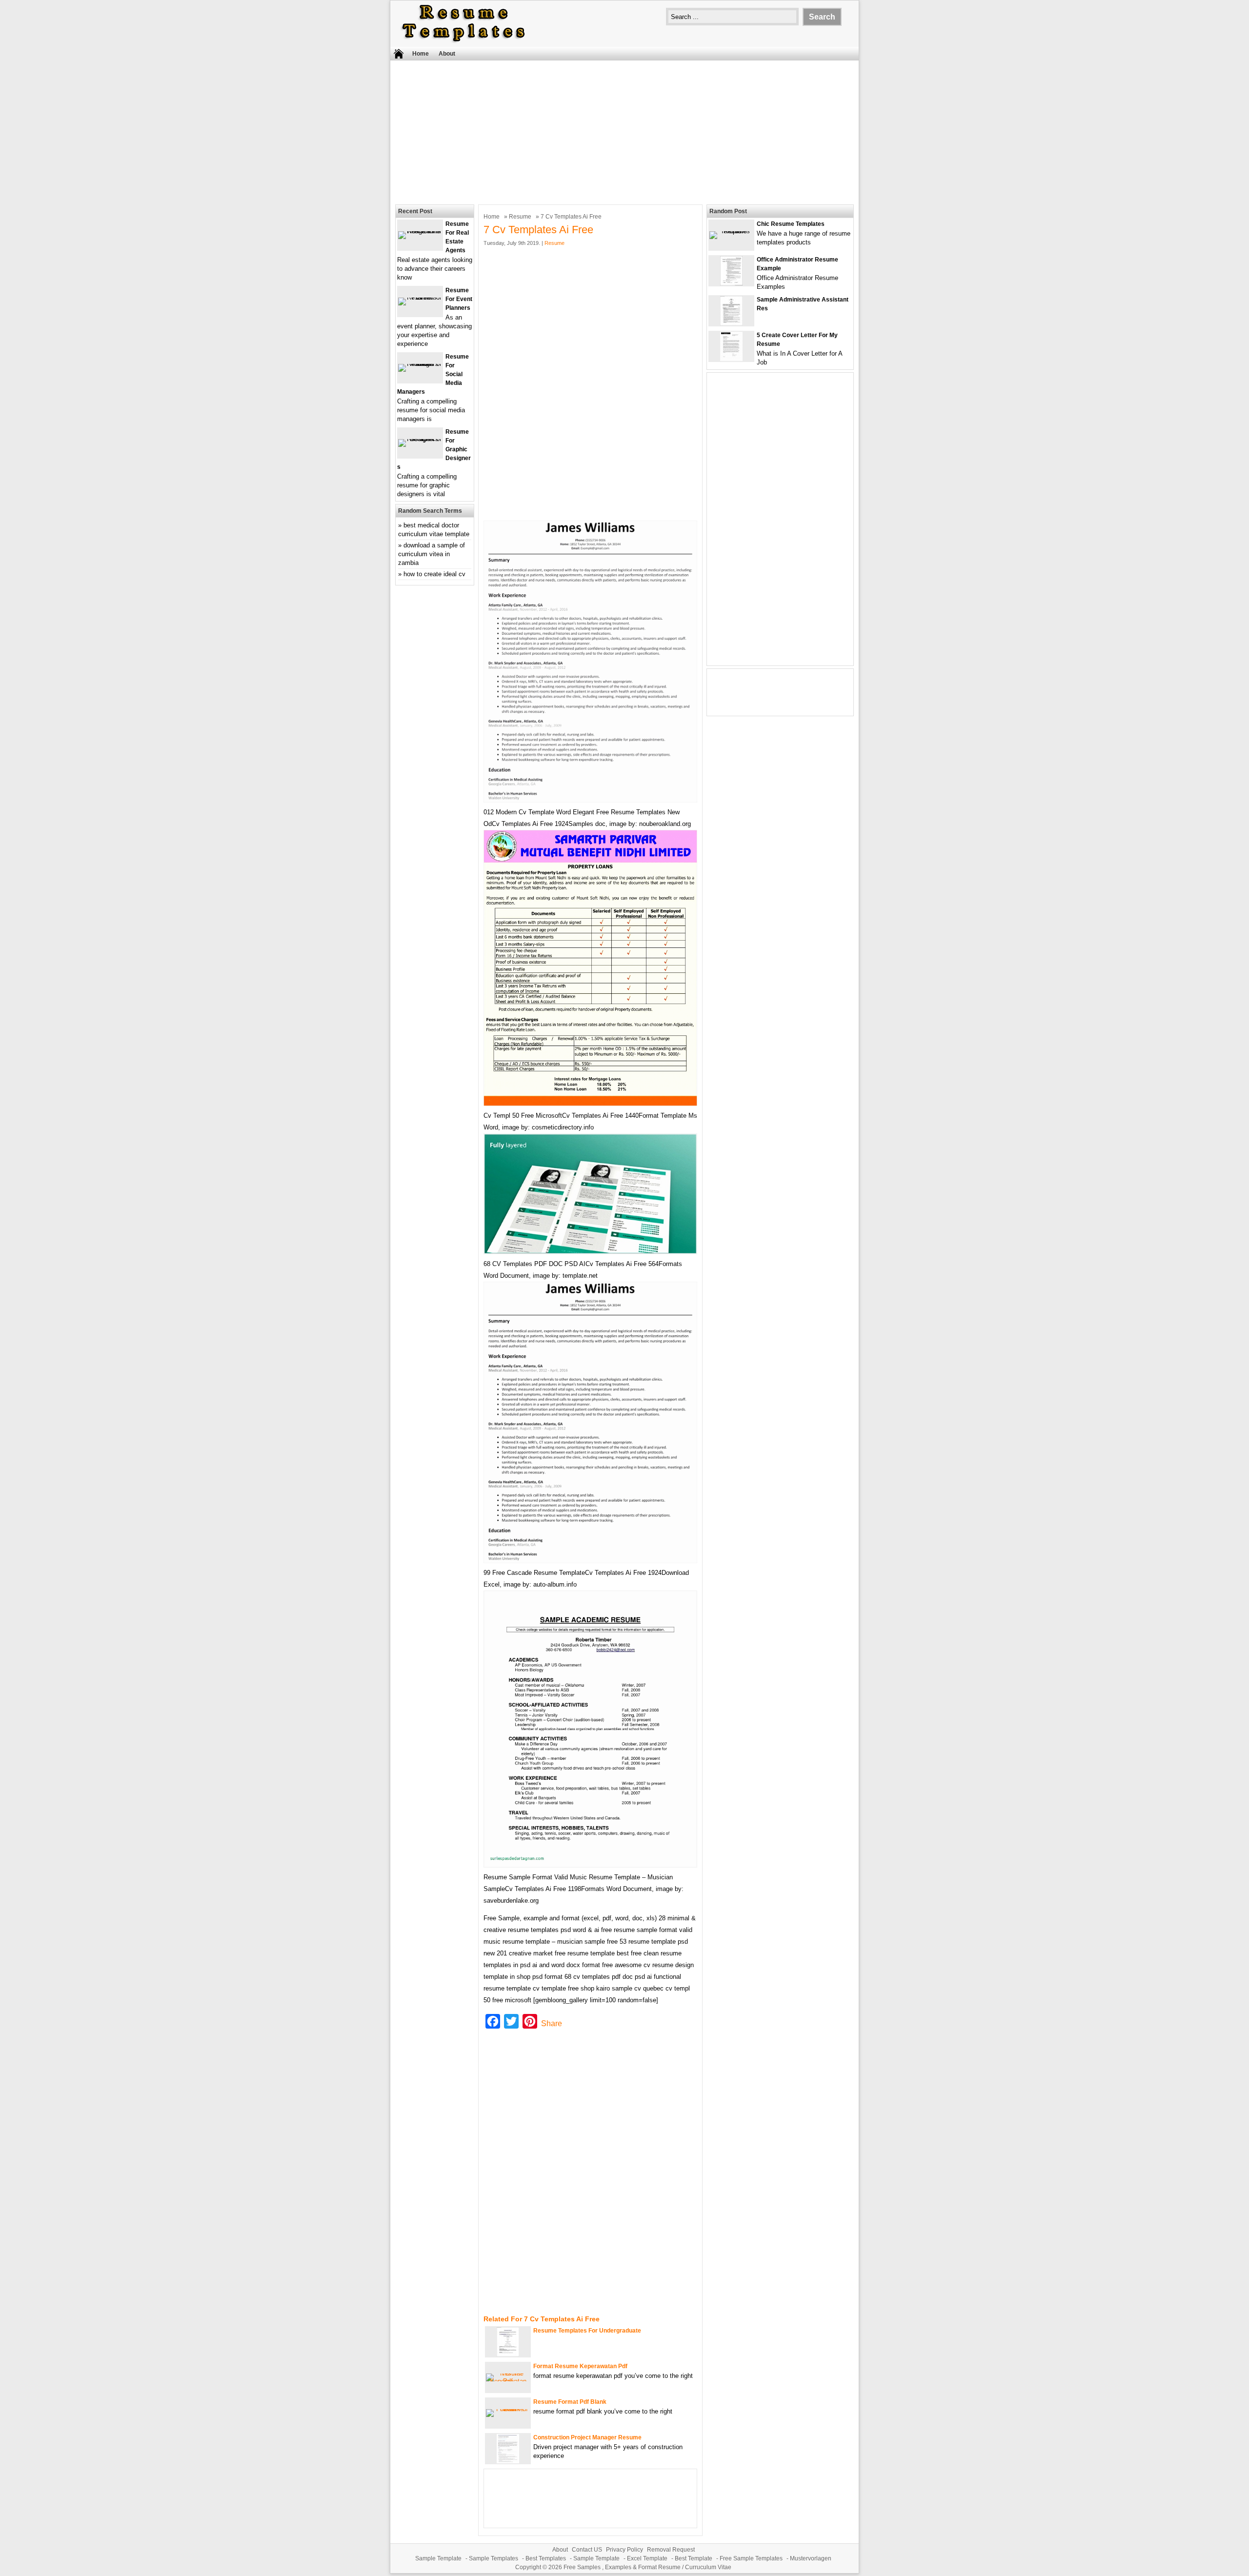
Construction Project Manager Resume (587, 2437)
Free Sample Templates (751, 2558)
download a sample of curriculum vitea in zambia (432, 554)
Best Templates (546, 2558)
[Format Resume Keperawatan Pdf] (508, 2381)
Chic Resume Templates (791, 224)
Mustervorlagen (811, 2558)
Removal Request (671, 2550)
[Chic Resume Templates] (731, 231)
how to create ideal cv (434, 574)
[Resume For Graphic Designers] (420, 439)
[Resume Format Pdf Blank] (508, 2409)
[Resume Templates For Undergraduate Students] (508, 2354)
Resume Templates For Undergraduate (587, 2331)
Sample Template (438, 2558)
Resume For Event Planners (459, 299)
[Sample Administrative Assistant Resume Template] (731, 323)
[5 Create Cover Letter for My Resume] (731, 359)
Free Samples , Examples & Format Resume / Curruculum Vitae (647, 2567)
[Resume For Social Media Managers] (420, 364)
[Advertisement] (624, 131)
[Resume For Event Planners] (420, 297)
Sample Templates (494, 2558)
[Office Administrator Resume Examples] (731, 283)
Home (421, 54)
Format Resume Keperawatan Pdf (580, 2366)
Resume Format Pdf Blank (570, 2402)
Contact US (587, 2550)
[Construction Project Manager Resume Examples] (508, 2461)
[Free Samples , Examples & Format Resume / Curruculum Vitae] (463, 42)
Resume (520, 217)
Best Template (694, 2558)
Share (552, 2023)
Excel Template (647, 2558)
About (447, 54)
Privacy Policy (624, 2550)
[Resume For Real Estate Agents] (420, 231)
